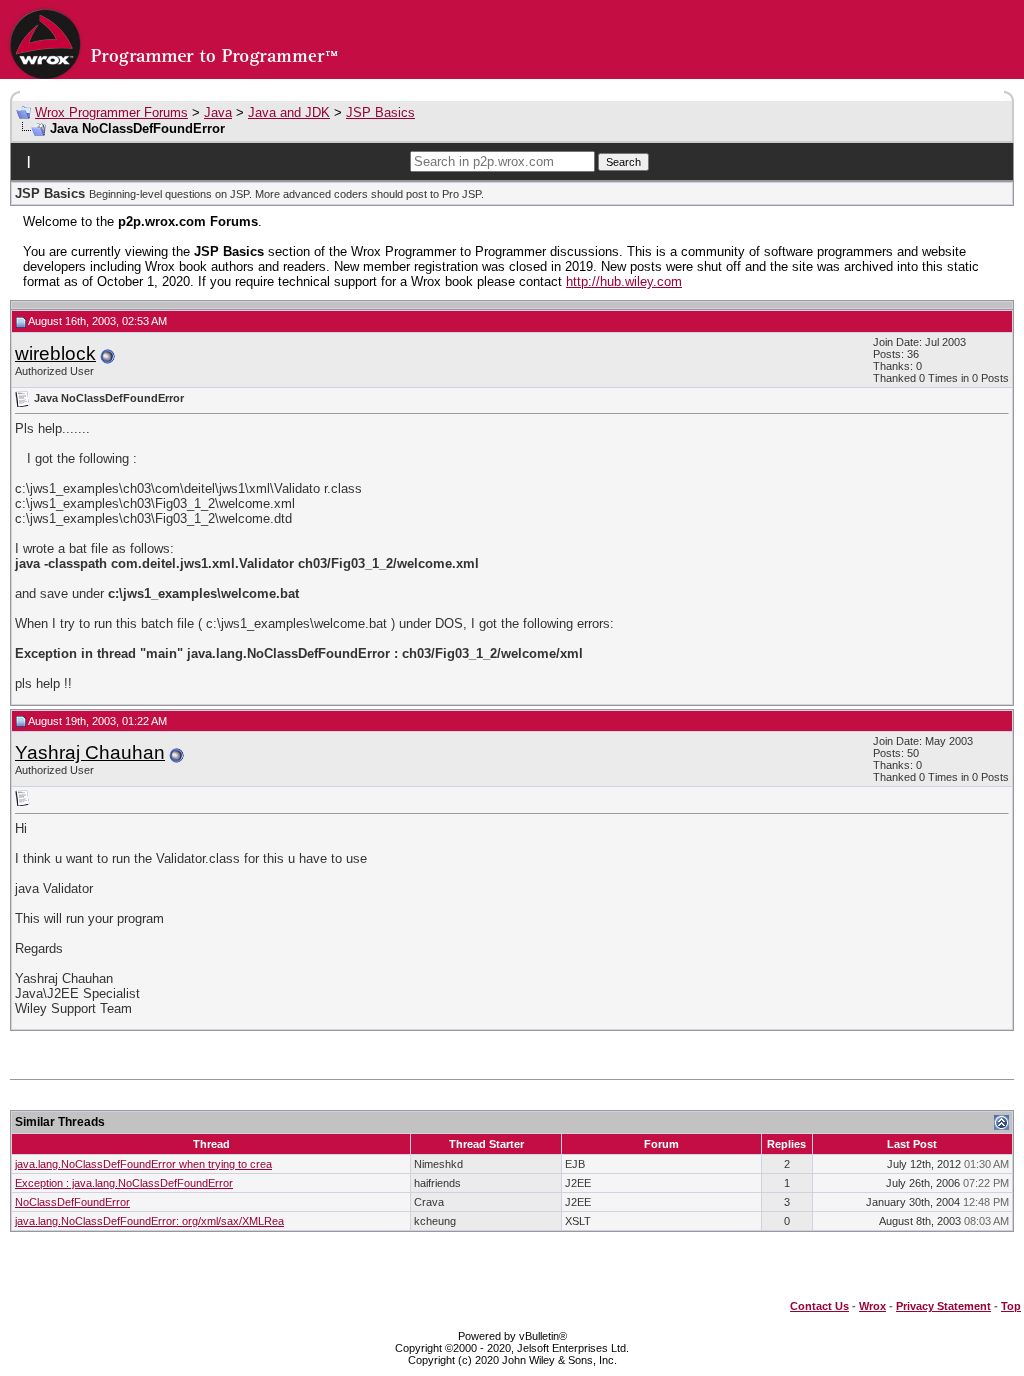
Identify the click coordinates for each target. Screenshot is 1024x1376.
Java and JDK (289, 112)
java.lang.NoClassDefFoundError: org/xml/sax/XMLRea (149, 1221)
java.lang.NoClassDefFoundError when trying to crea (143, 1164)
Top (1011, 1306)
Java (218, 112)
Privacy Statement (943, 1306)
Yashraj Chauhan (90, 752)
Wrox (872, 1306)
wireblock (55, 353)
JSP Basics (380, 112)
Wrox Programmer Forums (111, 112)
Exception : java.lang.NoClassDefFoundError (124, 1183)
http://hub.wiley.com (624, 281)
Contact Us (819, 1306)
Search (623, 162)
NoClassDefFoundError (72, 1202)
